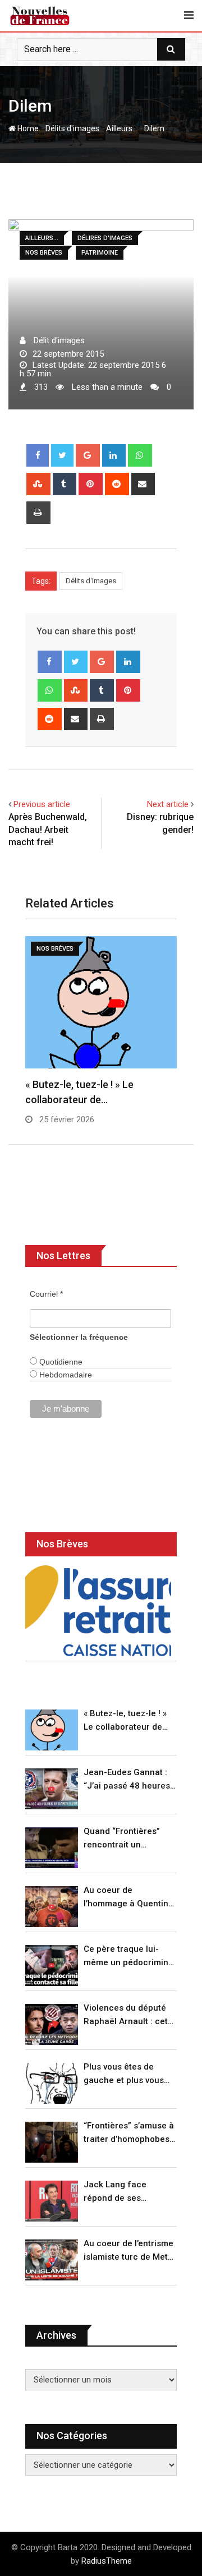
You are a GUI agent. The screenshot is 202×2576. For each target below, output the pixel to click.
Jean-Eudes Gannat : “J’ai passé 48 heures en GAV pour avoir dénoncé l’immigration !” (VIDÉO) (128, 1780)
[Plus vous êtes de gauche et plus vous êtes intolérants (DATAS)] (52, 2083)
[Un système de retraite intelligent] (98, 1611)
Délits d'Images (91, 581)
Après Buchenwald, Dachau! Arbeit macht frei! (48, 830)
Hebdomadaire (65, 1375)
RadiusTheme (107, 2561)
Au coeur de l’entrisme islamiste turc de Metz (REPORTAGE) (128, 2251)
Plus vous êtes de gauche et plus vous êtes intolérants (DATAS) (124, 2074)
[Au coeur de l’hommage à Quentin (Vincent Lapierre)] (52, 1907)
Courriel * (46, 1294)
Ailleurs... (122, 128)
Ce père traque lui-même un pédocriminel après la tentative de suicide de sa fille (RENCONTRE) (130, 1957)
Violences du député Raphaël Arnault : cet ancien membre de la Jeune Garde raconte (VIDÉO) (127, 2015)
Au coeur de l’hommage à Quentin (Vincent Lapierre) (126, 1898)
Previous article (42, 804)
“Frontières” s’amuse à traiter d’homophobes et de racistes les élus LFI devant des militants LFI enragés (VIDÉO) (129, 2133)
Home (27, 128)
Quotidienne (60, 1362)
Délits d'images (72, 128)
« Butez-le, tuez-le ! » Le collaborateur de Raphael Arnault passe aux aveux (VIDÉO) (129, 1721)
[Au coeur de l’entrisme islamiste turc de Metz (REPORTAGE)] (52, 2260)
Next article (168, 804)
